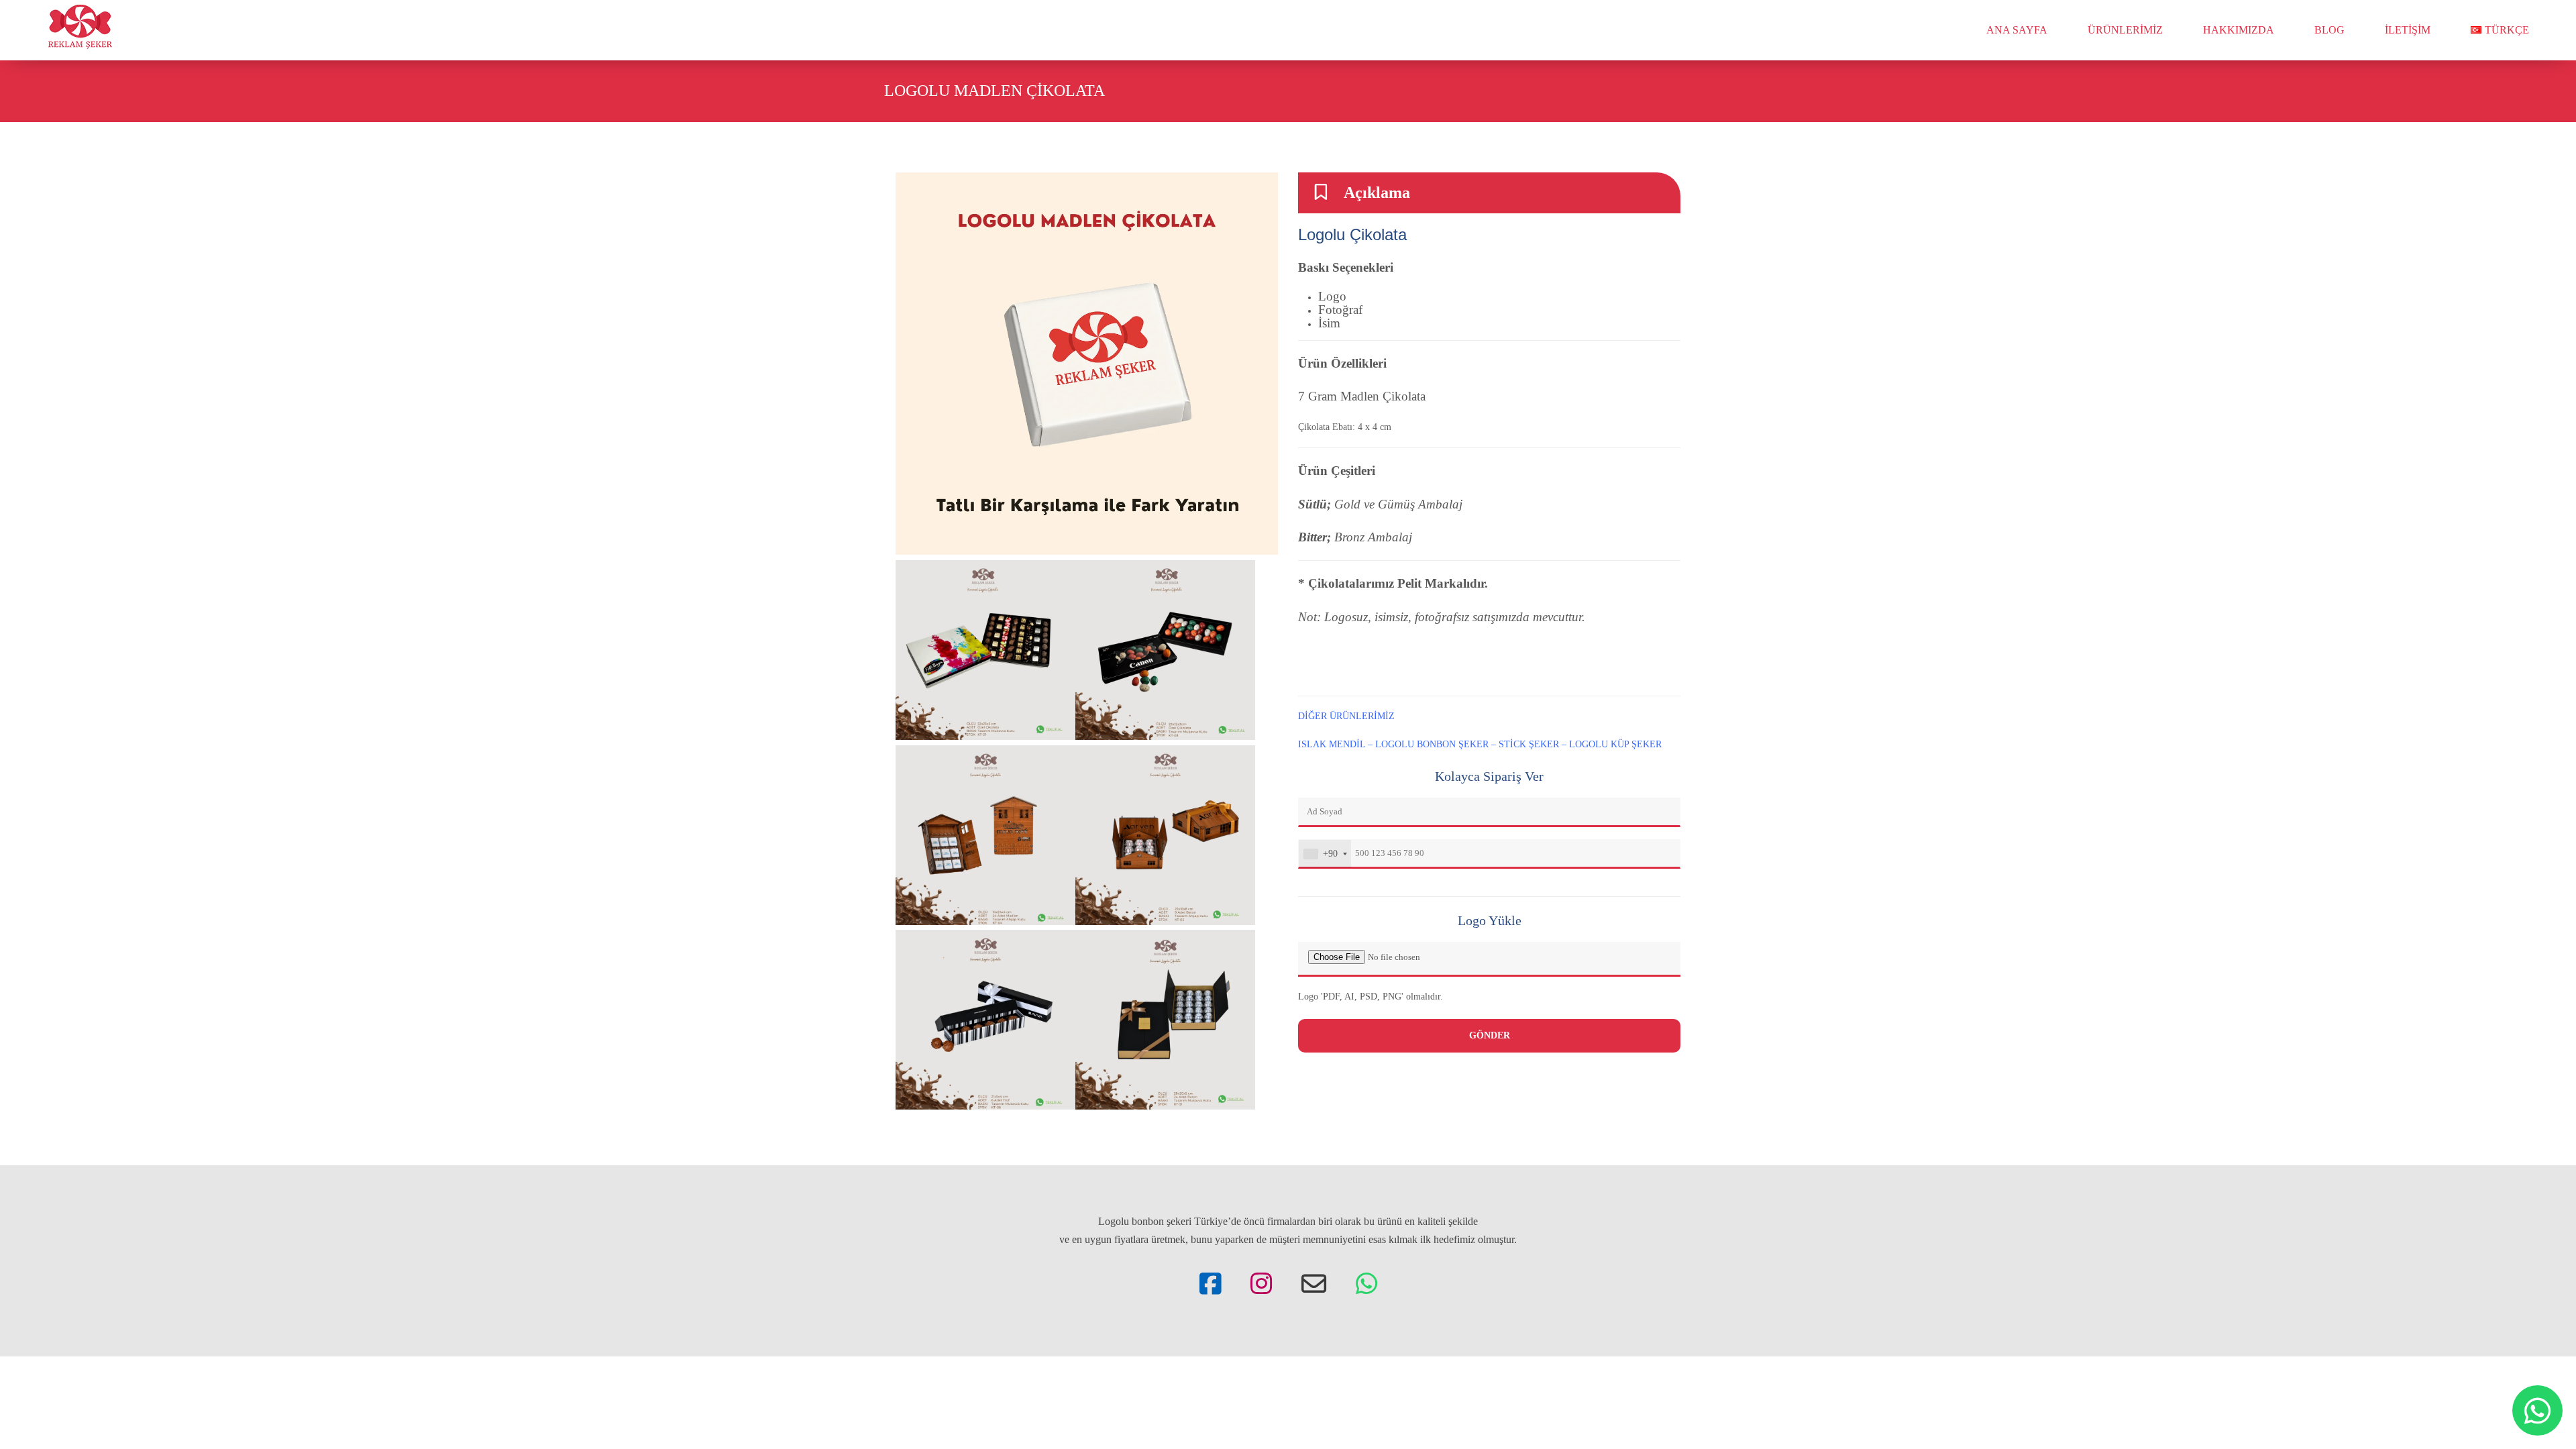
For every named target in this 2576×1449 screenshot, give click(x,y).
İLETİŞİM (2408, 30)
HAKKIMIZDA (2239, 30)
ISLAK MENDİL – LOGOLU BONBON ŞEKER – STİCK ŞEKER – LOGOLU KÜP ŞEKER (1480, 744)
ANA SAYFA (2017, 30)
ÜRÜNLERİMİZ (2125, 30)
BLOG (2329, 30)
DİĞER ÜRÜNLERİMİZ (1348, 716)
